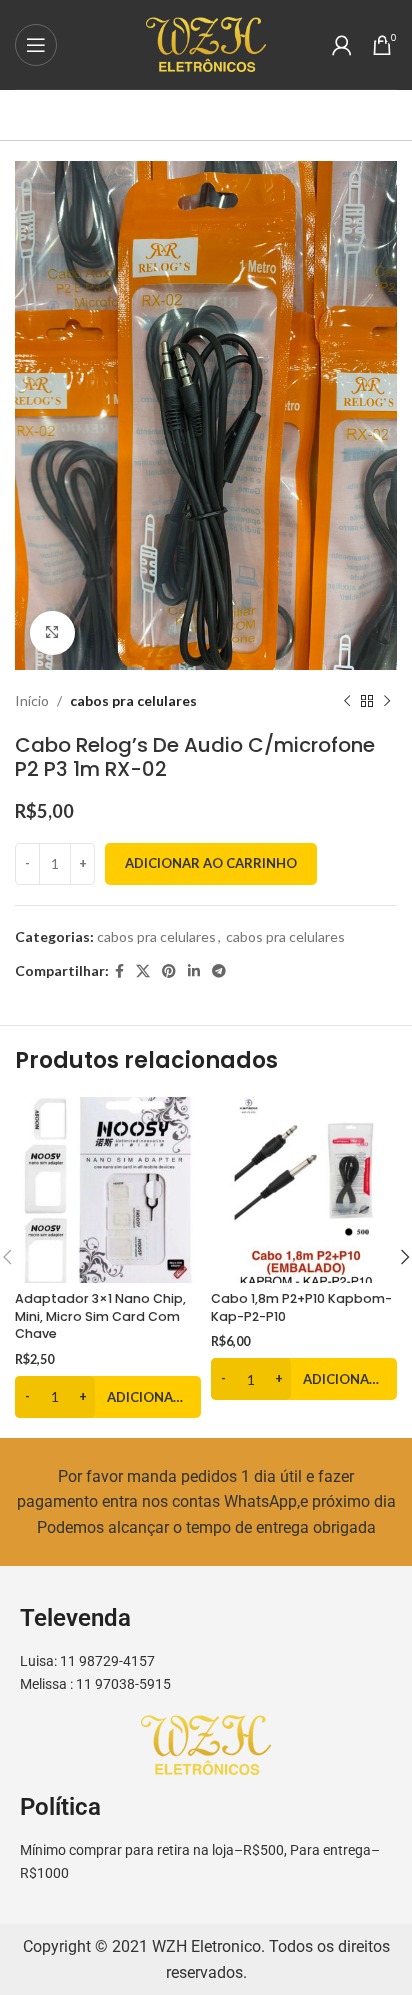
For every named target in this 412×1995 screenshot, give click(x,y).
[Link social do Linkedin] (194, 971)
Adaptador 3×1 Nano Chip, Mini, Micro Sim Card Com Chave (100, 1316)
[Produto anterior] (347, 702)
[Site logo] (206, 42)
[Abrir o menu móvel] (36, 45)
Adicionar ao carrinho (211, 863)
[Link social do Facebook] (119, 971)
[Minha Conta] (342, 45)
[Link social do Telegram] (219, 971)
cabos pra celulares (133, 700)
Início (32, 700)
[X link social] (143, 971)
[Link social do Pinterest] (169, 971)
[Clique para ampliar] (52, 633)
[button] (108, 1397)
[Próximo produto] (387, 702)
